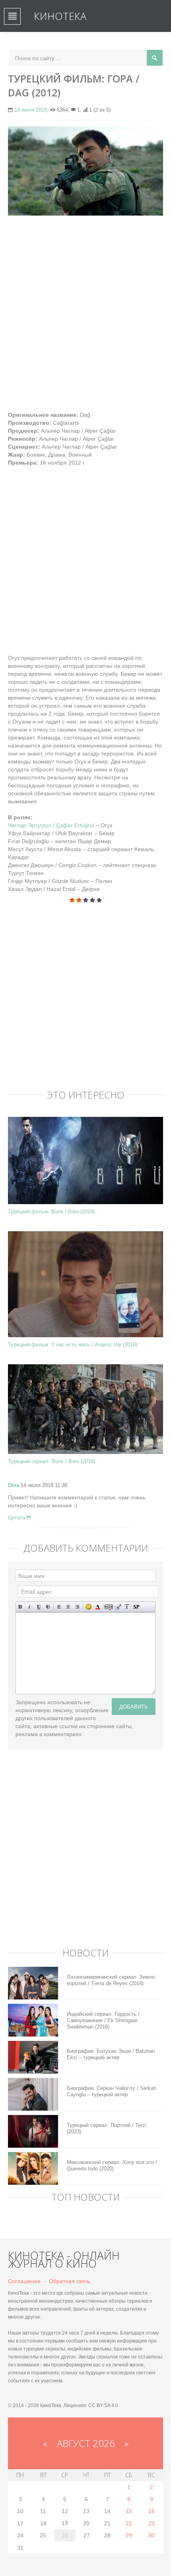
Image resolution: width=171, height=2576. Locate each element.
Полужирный (20, 1607)
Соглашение (24, 2281)
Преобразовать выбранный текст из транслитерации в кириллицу (127, 1607)
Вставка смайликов (88, 1607)
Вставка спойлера (136, 1607)
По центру (68, 1607)
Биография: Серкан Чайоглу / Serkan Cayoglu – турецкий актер (112, 2091)
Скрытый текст (109, 1607)
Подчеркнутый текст (39, 1607)
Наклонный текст (30, 1607)
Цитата (17, 1518)
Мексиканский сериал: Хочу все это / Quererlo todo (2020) (112, 2165)
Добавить (134, 1706)
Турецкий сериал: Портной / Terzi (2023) (107, 2128)
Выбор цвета (98, 1607)
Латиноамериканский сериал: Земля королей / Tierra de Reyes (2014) (111, 1980)
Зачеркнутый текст (48, 1607)
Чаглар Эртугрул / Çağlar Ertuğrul (52, 825)
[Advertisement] (85, 309)
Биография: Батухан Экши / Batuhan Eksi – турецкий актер (111, 2054)
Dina (14, 1485)
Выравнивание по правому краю (77, 1607)
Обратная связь (70, 2281)
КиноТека (60, 16)
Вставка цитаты (118, 1607)
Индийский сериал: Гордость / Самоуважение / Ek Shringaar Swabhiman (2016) (103, 2020)
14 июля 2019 (31, 110)
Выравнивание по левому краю (59, 1607)
